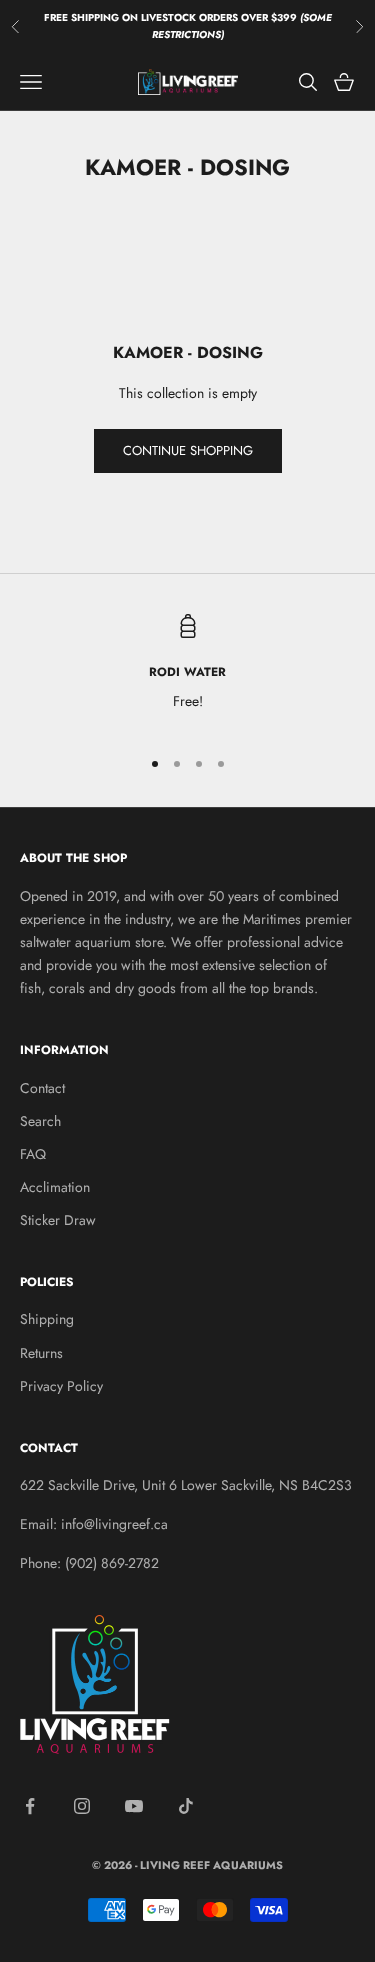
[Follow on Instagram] (82, 1806)
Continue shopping (188, 450)
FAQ (33, 1154)
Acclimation (55, 1187)
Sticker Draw (58, 1220)
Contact (42, 1088)
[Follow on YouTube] (134, 1806)
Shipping (47, 1319)
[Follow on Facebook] (30, 1806)
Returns (41, 1353)
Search (40, 1121)
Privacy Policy (61, 1386)
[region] (187, 671)
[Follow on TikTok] (186, 1806)
